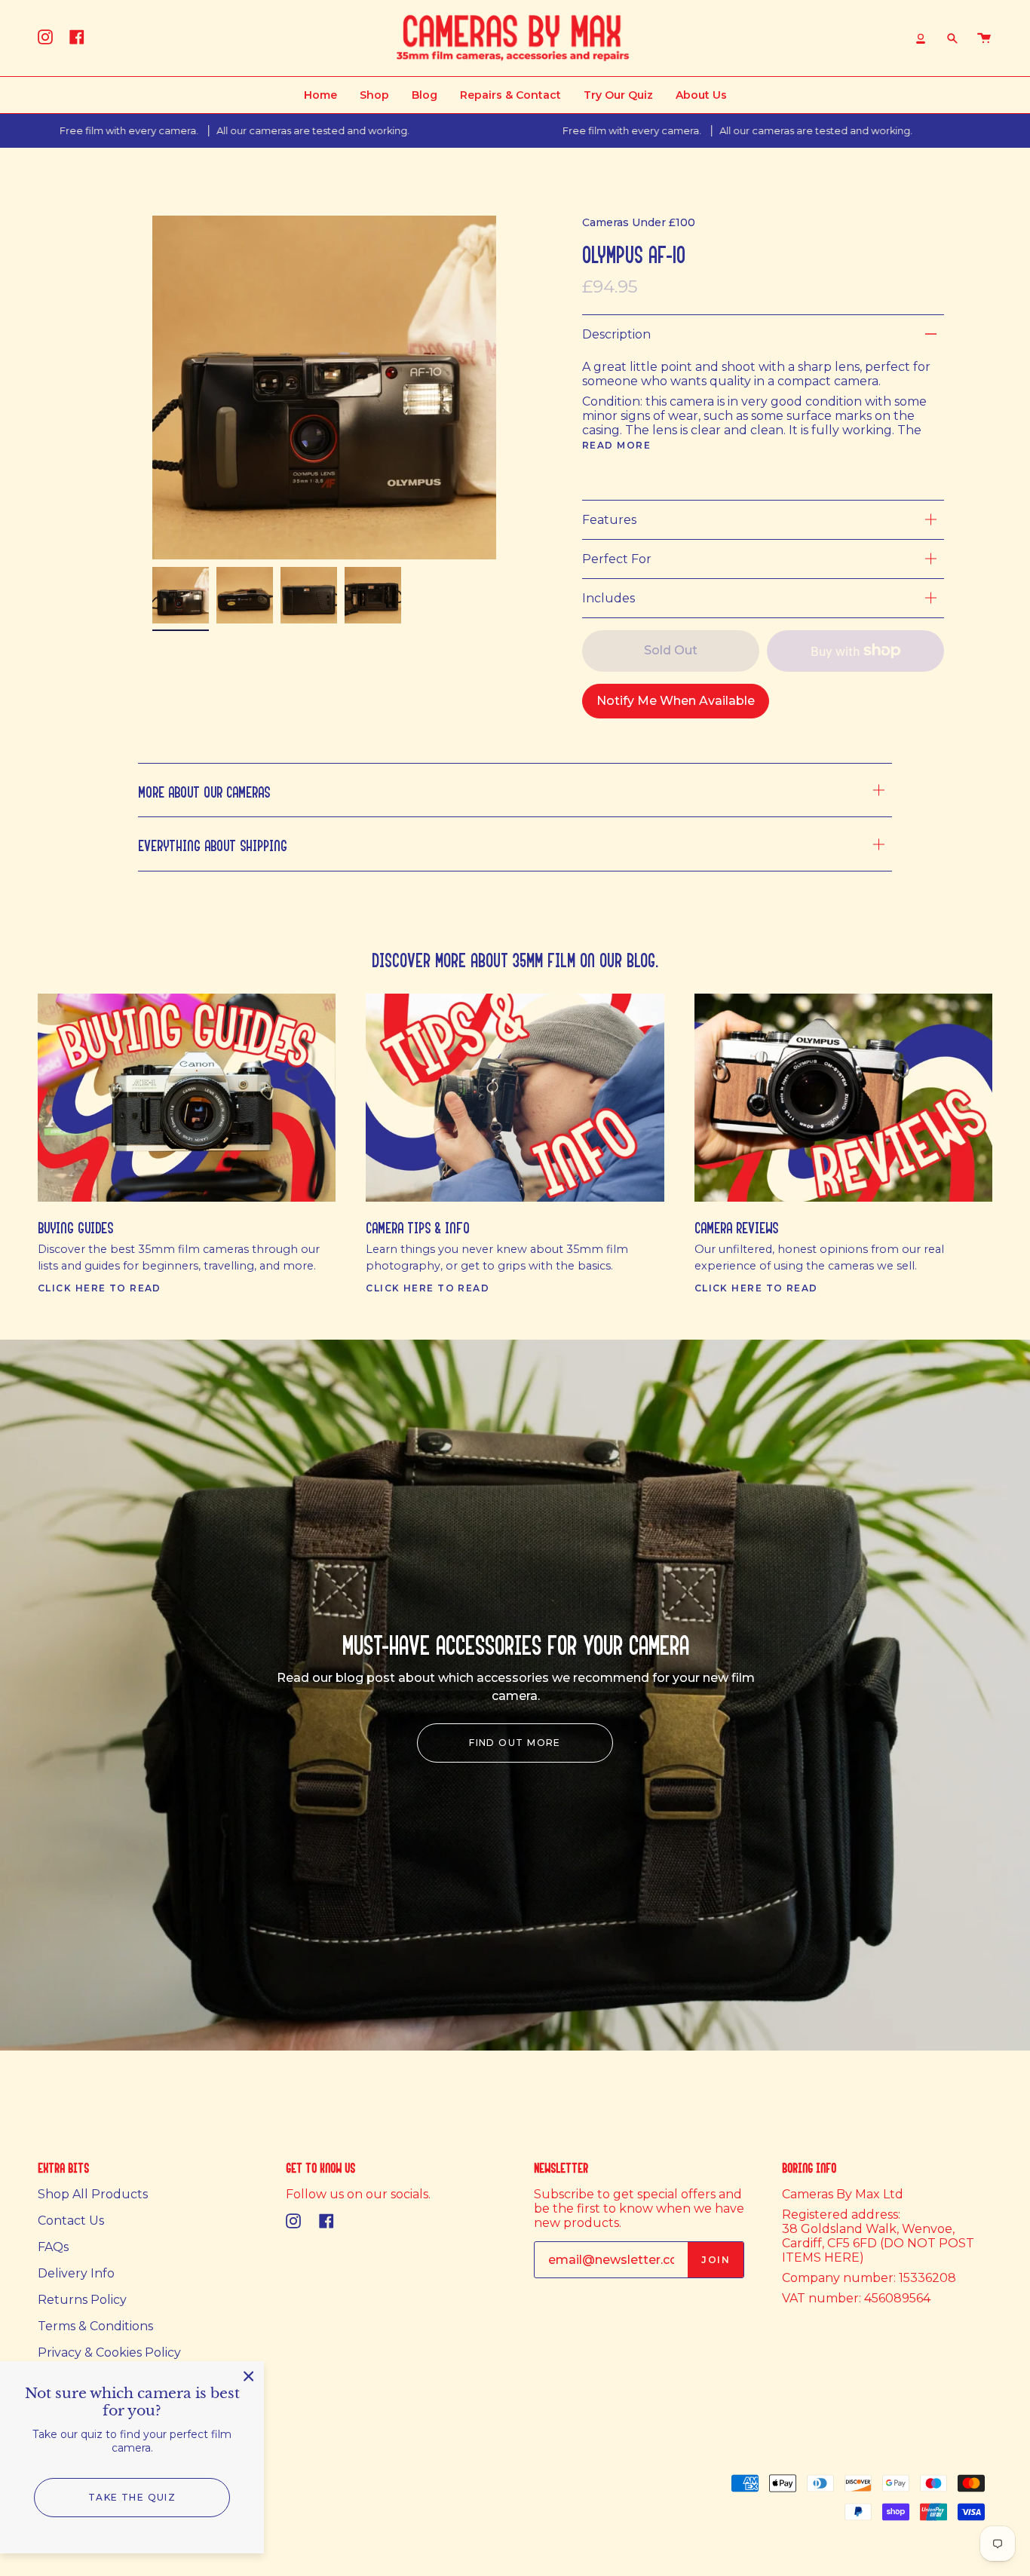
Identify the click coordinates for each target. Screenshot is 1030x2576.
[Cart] (984, 38)
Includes (608, 598)
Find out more (515, 1743)
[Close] (249, 2376)
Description (616, 334)
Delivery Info (76, 2273)
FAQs (53, 2247)
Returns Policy (82, 2300)
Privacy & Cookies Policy (109, 2352)
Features (609, 520)
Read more (616, 446)
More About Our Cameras (204, 790)
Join (716, 2260)
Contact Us (71, 2221)
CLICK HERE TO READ (100, 1288)
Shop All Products (93, 2194)
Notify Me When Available (676, 701)
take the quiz (132, 2497)
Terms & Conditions (95, 2326)
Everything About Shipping (213, 843)
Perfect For (617, 559)
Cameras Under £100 (639, 222)
